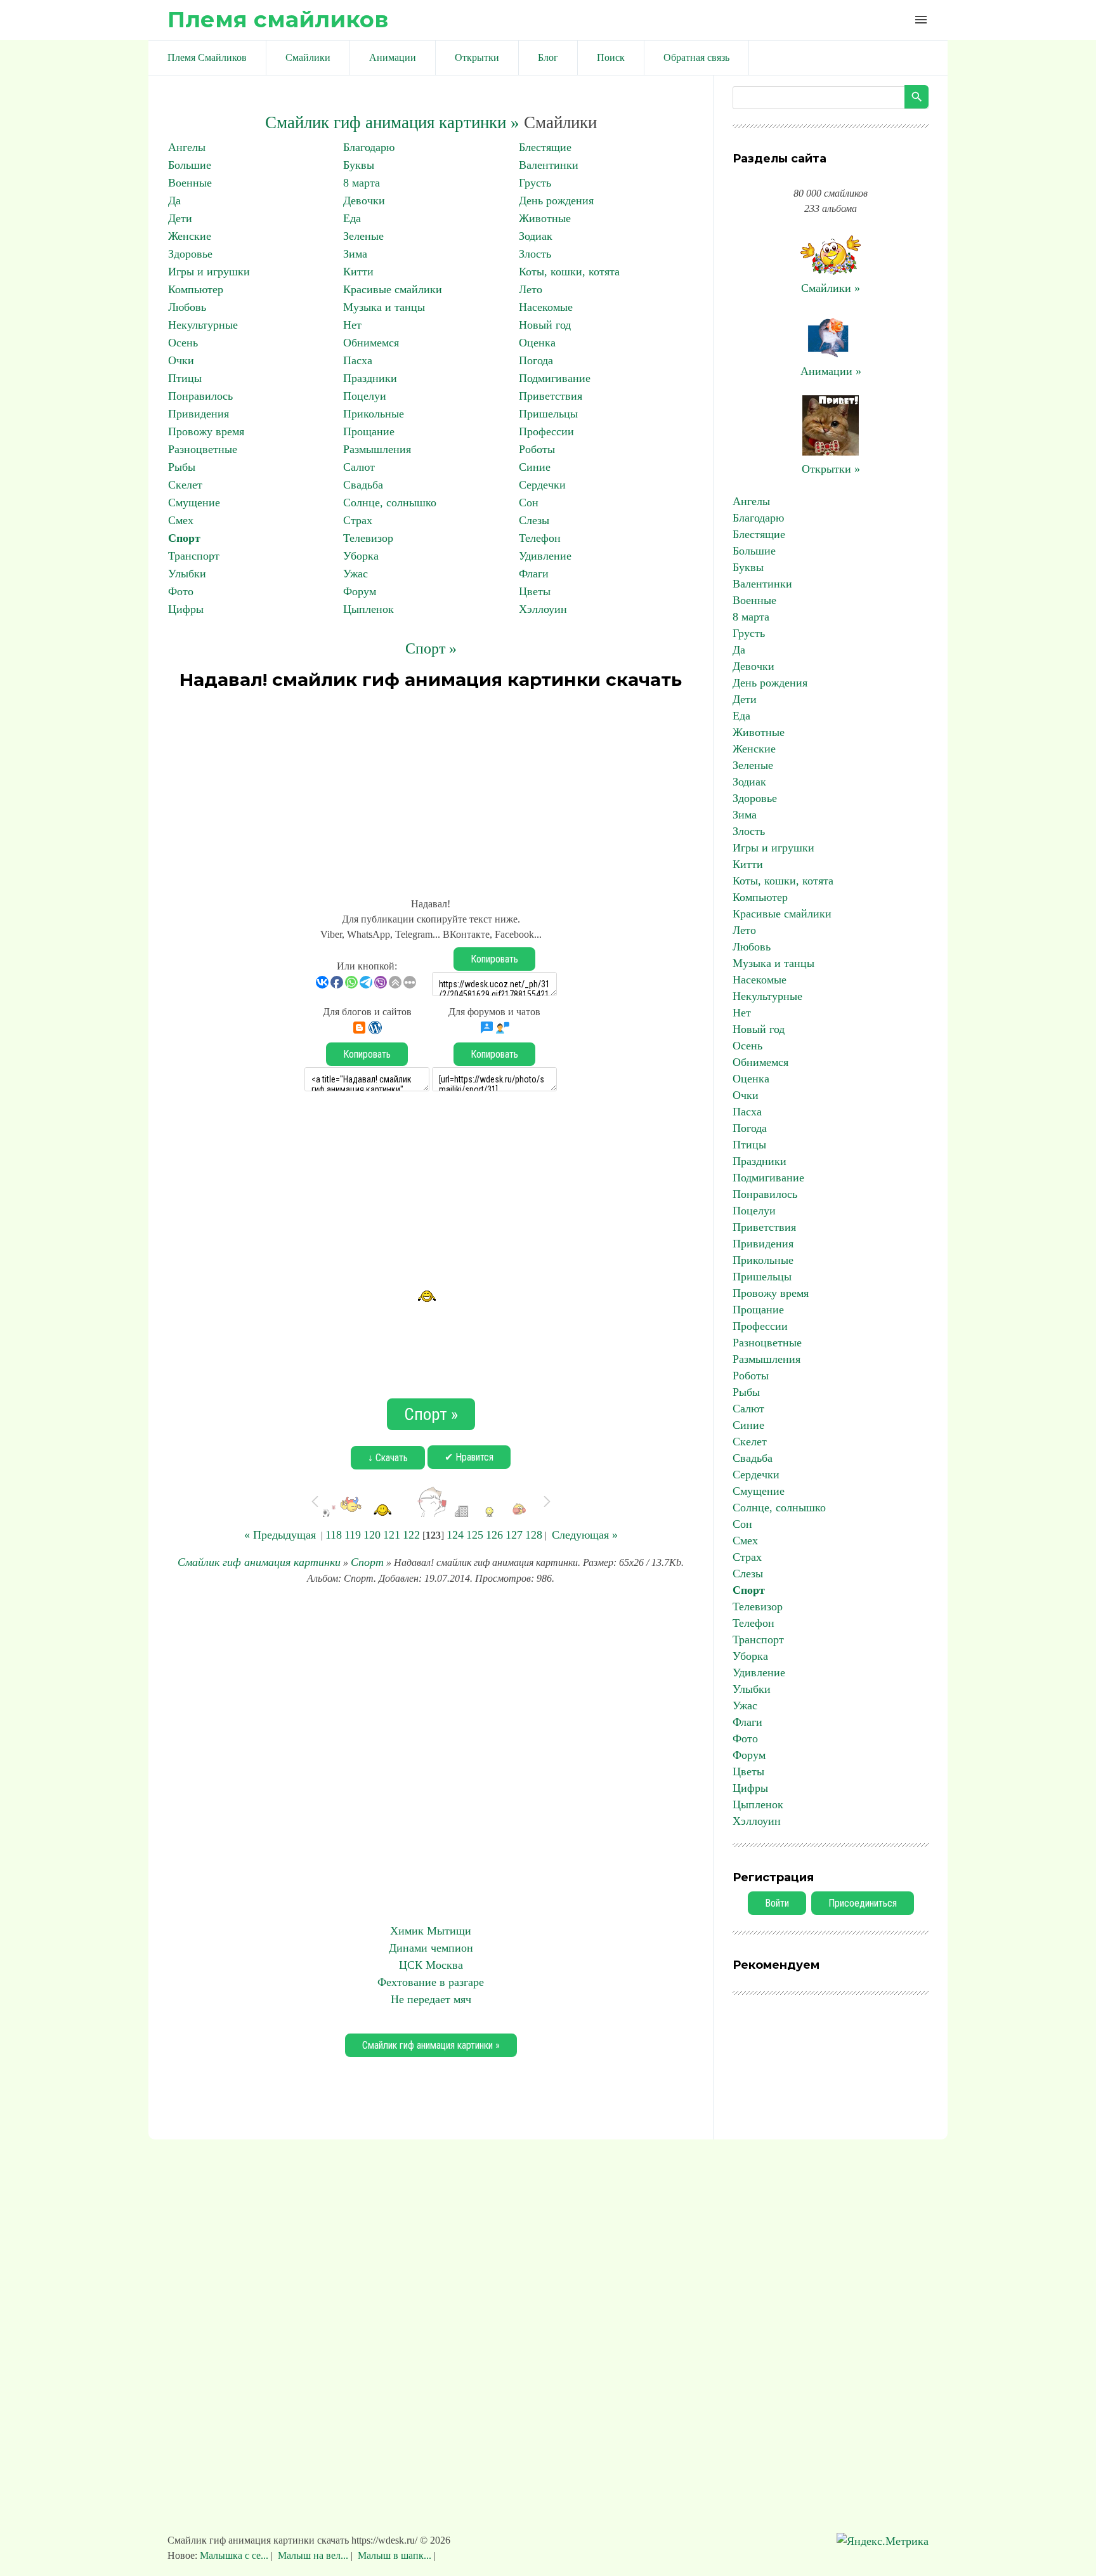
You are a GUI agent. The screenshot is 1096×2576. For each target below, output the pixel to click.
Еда (352, 218)
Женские (190, 236)
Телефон (540, 538)
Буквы (359, 165)
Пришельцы (548, 414)
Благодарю (369, 147)
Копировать (494, 959)
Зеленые (363, 236)
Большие (190, 165)
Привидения (199, 414)
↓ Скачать (388, 1458)
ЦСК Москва (431, 1965)
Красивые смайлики (393, 289)
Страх (358, 520)
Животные (545, 218)
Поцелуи (365, 396)
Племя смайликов (278, 19)
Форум (360, 591)
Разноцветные (203, 449)
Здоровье (190, 254)
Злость (535, 254)
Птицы (185, 378)
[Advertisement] (431, 788)
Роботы (537, 449)
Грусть (535, 183)
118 (334, 1535)
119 (353, 1535)
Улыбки (187, 574)
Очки (181, 360)
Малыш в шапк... (395, 2555)
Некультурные (203, 325)
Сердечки (542, 485)
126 (494, 1535)
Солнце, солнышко (390, 503)
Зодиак (536, 236)
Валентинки (549, 165)
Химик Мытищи (431, 1931)
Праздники (370, 378)
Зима (355, 254)
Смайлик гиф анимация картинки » (392, 122)
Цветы (535, 591)
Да (174, 200)
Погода (536, 360)
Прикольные (374, 414)
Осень (183, 343)
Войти (777, 1903)
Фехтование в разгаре (431, 1982)
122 (411, 1535)
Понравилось (200, 396)
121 (392, 1535)
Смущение (194, 503)
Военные (190, 183)
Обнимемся (371, 343)
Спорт (184, 538)
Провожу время (206, 431)
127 (514, 1535)
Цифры (186, 609)
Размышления (377, 449)
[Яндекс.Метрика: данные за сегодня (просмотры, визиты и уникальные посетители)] (883, 2541)
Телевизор (368, 538)
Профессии (546, 431)
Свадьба (363, 485)
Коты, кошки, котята (569, 272)
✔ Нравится (469, 1457)
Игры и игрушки (209, 272)
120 (372, 1535)
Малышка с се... (235, 2555)
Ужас (356, 574)
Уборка (361, 556)
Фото (181, 591)
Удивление (545, 556)
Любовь (187, 307)
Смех (181, 520)
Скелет (185, 485)
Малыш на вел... (313, 2555)
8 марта (362, 183)
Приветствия (551, 396)
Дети (180, 218)
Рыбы (182, 467)
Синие (535, 467)
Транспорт (194, 556)
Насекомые (546, 307)
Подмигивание (555, 378)
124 (455, 1535)
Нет (352, 325)
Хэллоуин (543, 609)
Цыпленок (369, 609)
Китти (358, 272)
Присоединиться (863, 1903)
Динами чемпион (431, 1948)
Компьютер (196, 289)
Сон (529, 503)
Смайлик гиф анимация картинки (259, 1562)
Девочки (364, 200)
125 (475, 1535)
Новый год (545, 325)
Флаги (534, 574)
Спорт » (431, 648)
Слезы (534, 520)
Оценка (537, 343)
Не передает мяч (431, 1999)
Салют (359, 467)
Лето (531, 289)
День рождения (556, 200)
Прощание (369, 431)
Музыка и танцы (384, 307)
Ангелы (187, 147)
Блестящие (545, 147)
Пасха (358, 360)
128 (534, 1535)
